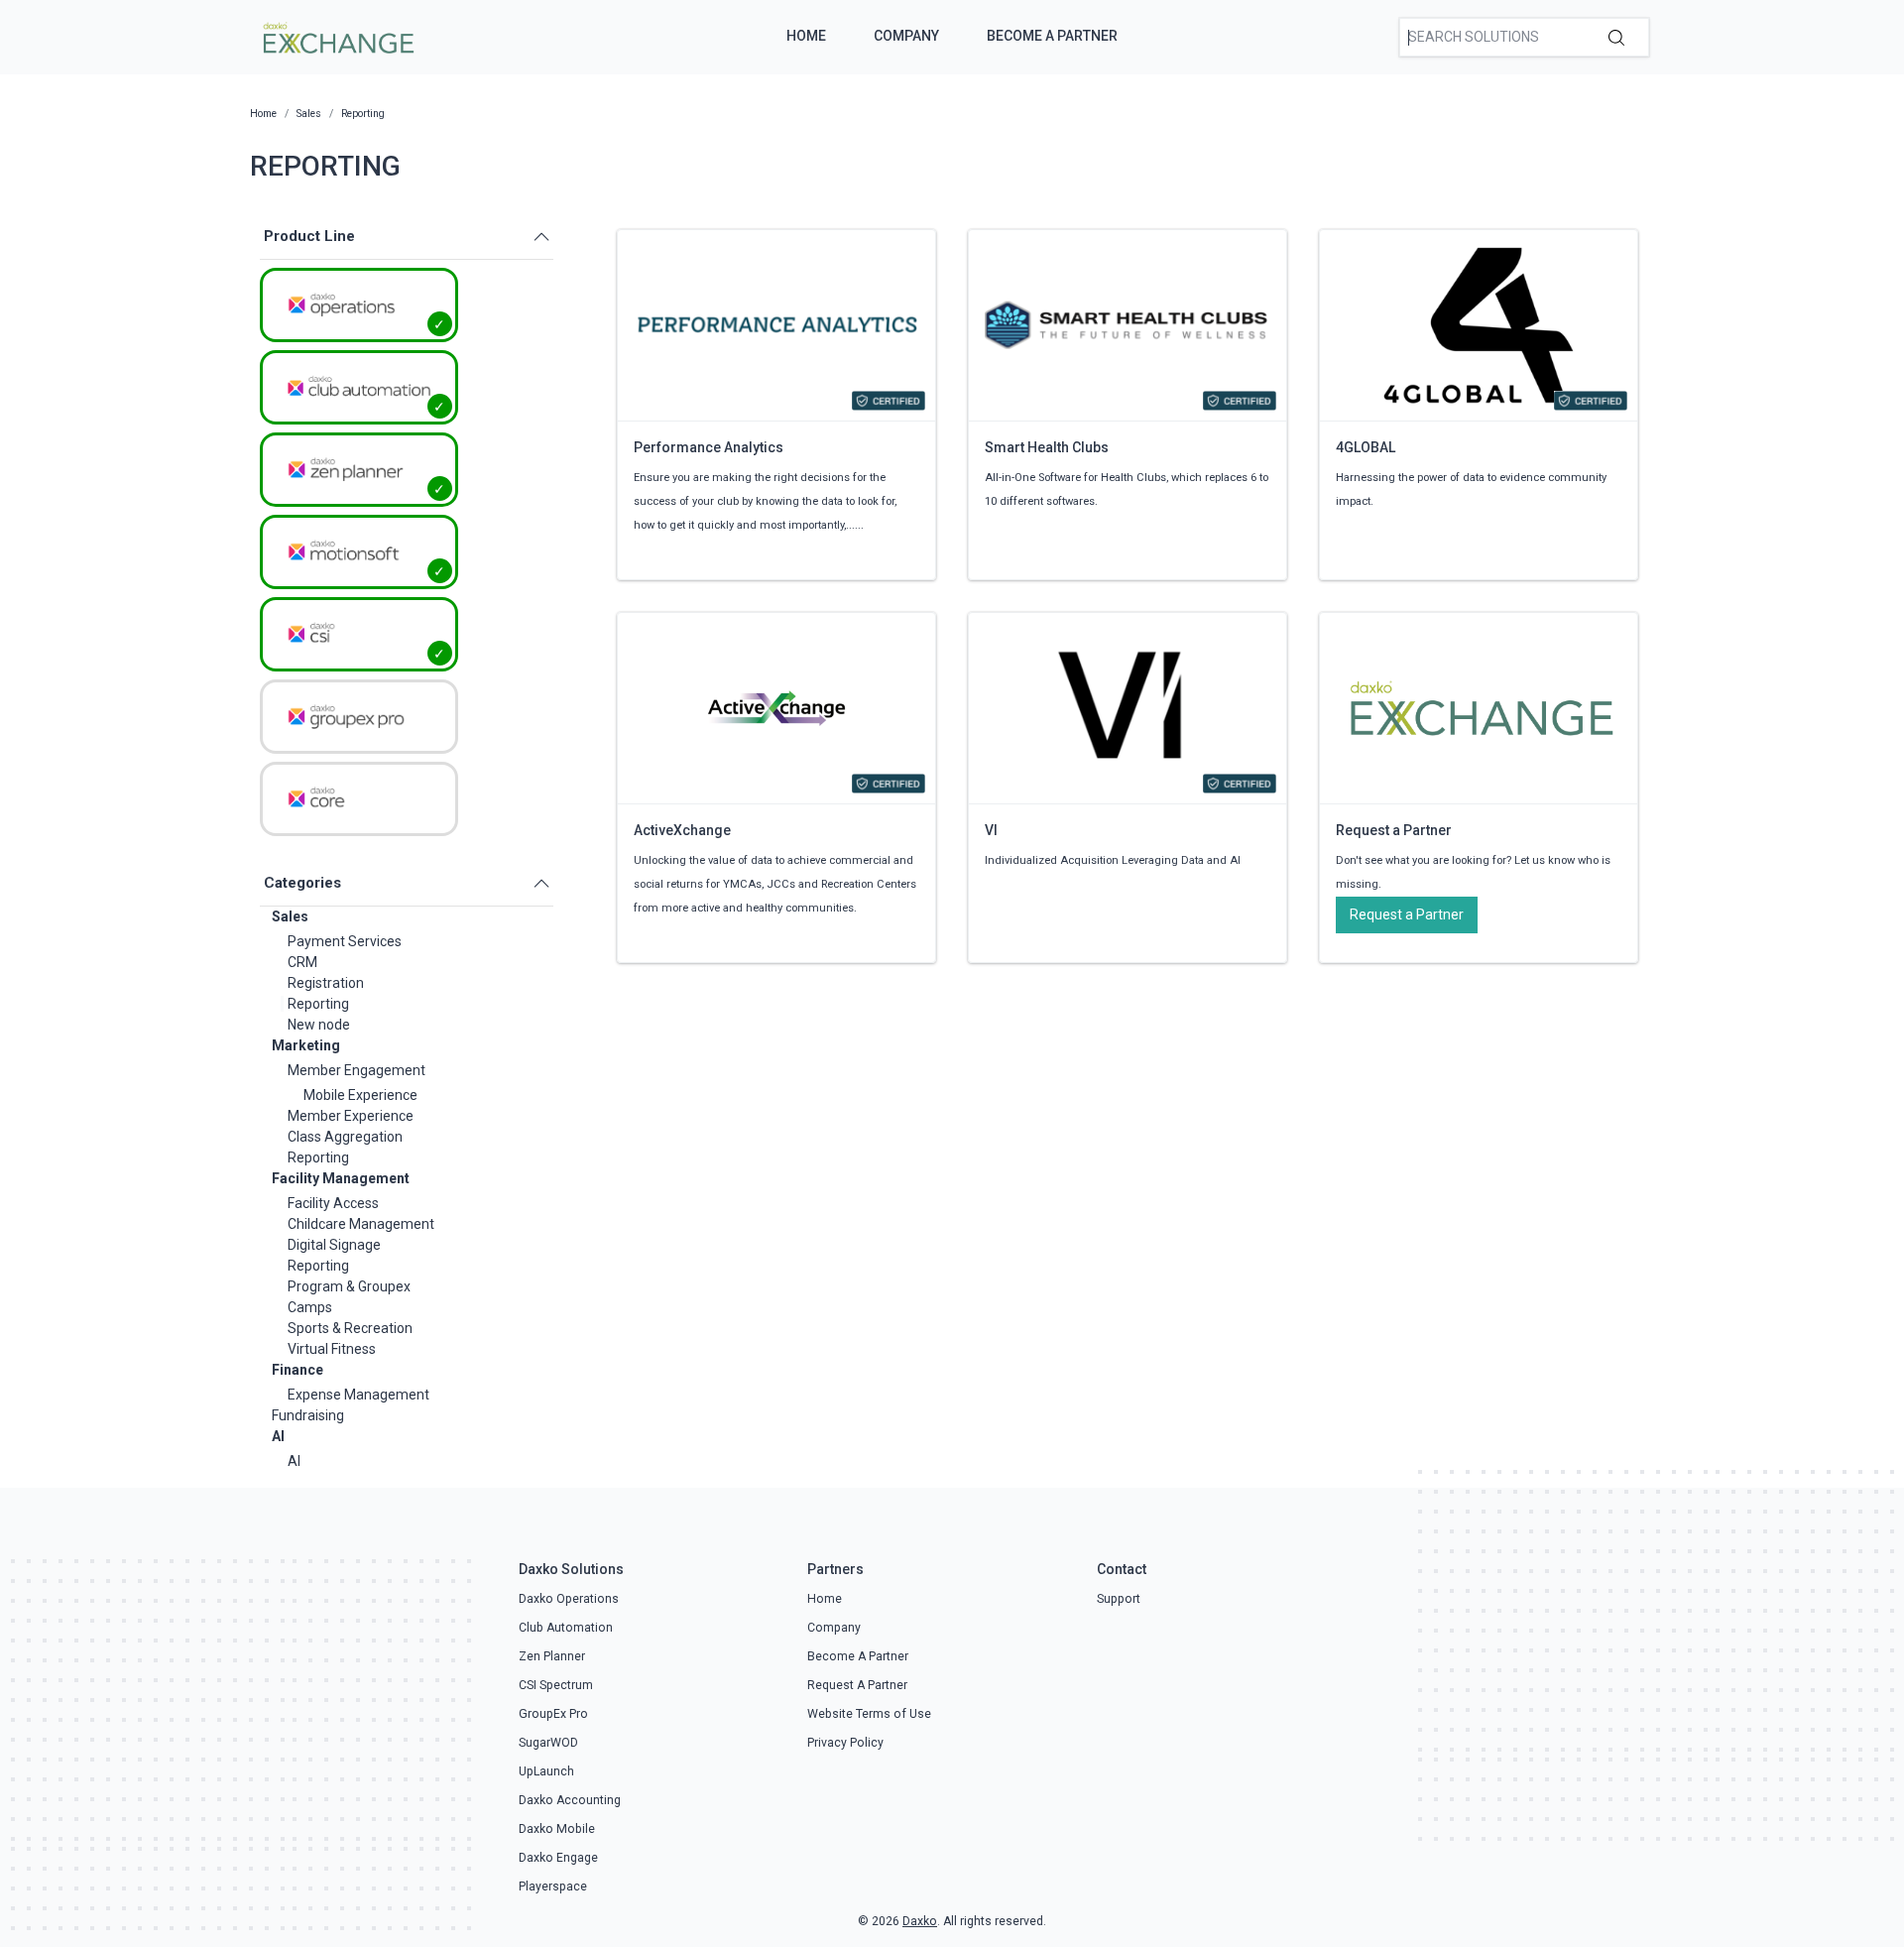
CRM (302, 962)
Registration (326, 983)
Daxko (920, 1921)
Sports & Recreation (350, 1328)
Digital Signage (334, 1245)
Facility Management (341, 1178)
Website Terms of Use (869, 1714)
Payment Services (345, 941)
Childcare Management (361, 1224)
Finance (297, 1370)
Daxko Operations (569, 1599)
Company (906, 36)
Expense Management (358, 1395)
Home (806, 36)
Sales (290, 916)
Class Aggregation (345, 1137)
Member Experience (351, 1116)
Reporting (318, 1004)
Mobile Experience (360, 1095)
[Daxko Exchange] (337, 36)
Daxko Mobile (557, 1829)
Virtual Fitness (332, 1349)
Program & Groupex (349, 1286)
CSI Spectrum (556, 1685)
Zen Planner (552, 1656)
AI (278, 1436)
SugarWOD (548, 1743)
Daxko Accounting (570, 1800)
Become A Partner (1052, 36)
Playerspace (553, 1886)
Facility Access (333, 1203)
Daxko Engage (558, 1858)
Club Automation (566, 1628)
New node (319, 1025)
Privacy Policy (845, 1743)
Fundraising (308, 1415)
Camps (310, 1307)
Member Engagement (357, 1070)
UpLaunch (546, 1771)
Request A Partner (857, 1685)
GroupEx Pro (553, 1714)
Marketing (306, 1045)
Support (1119, 1599)
